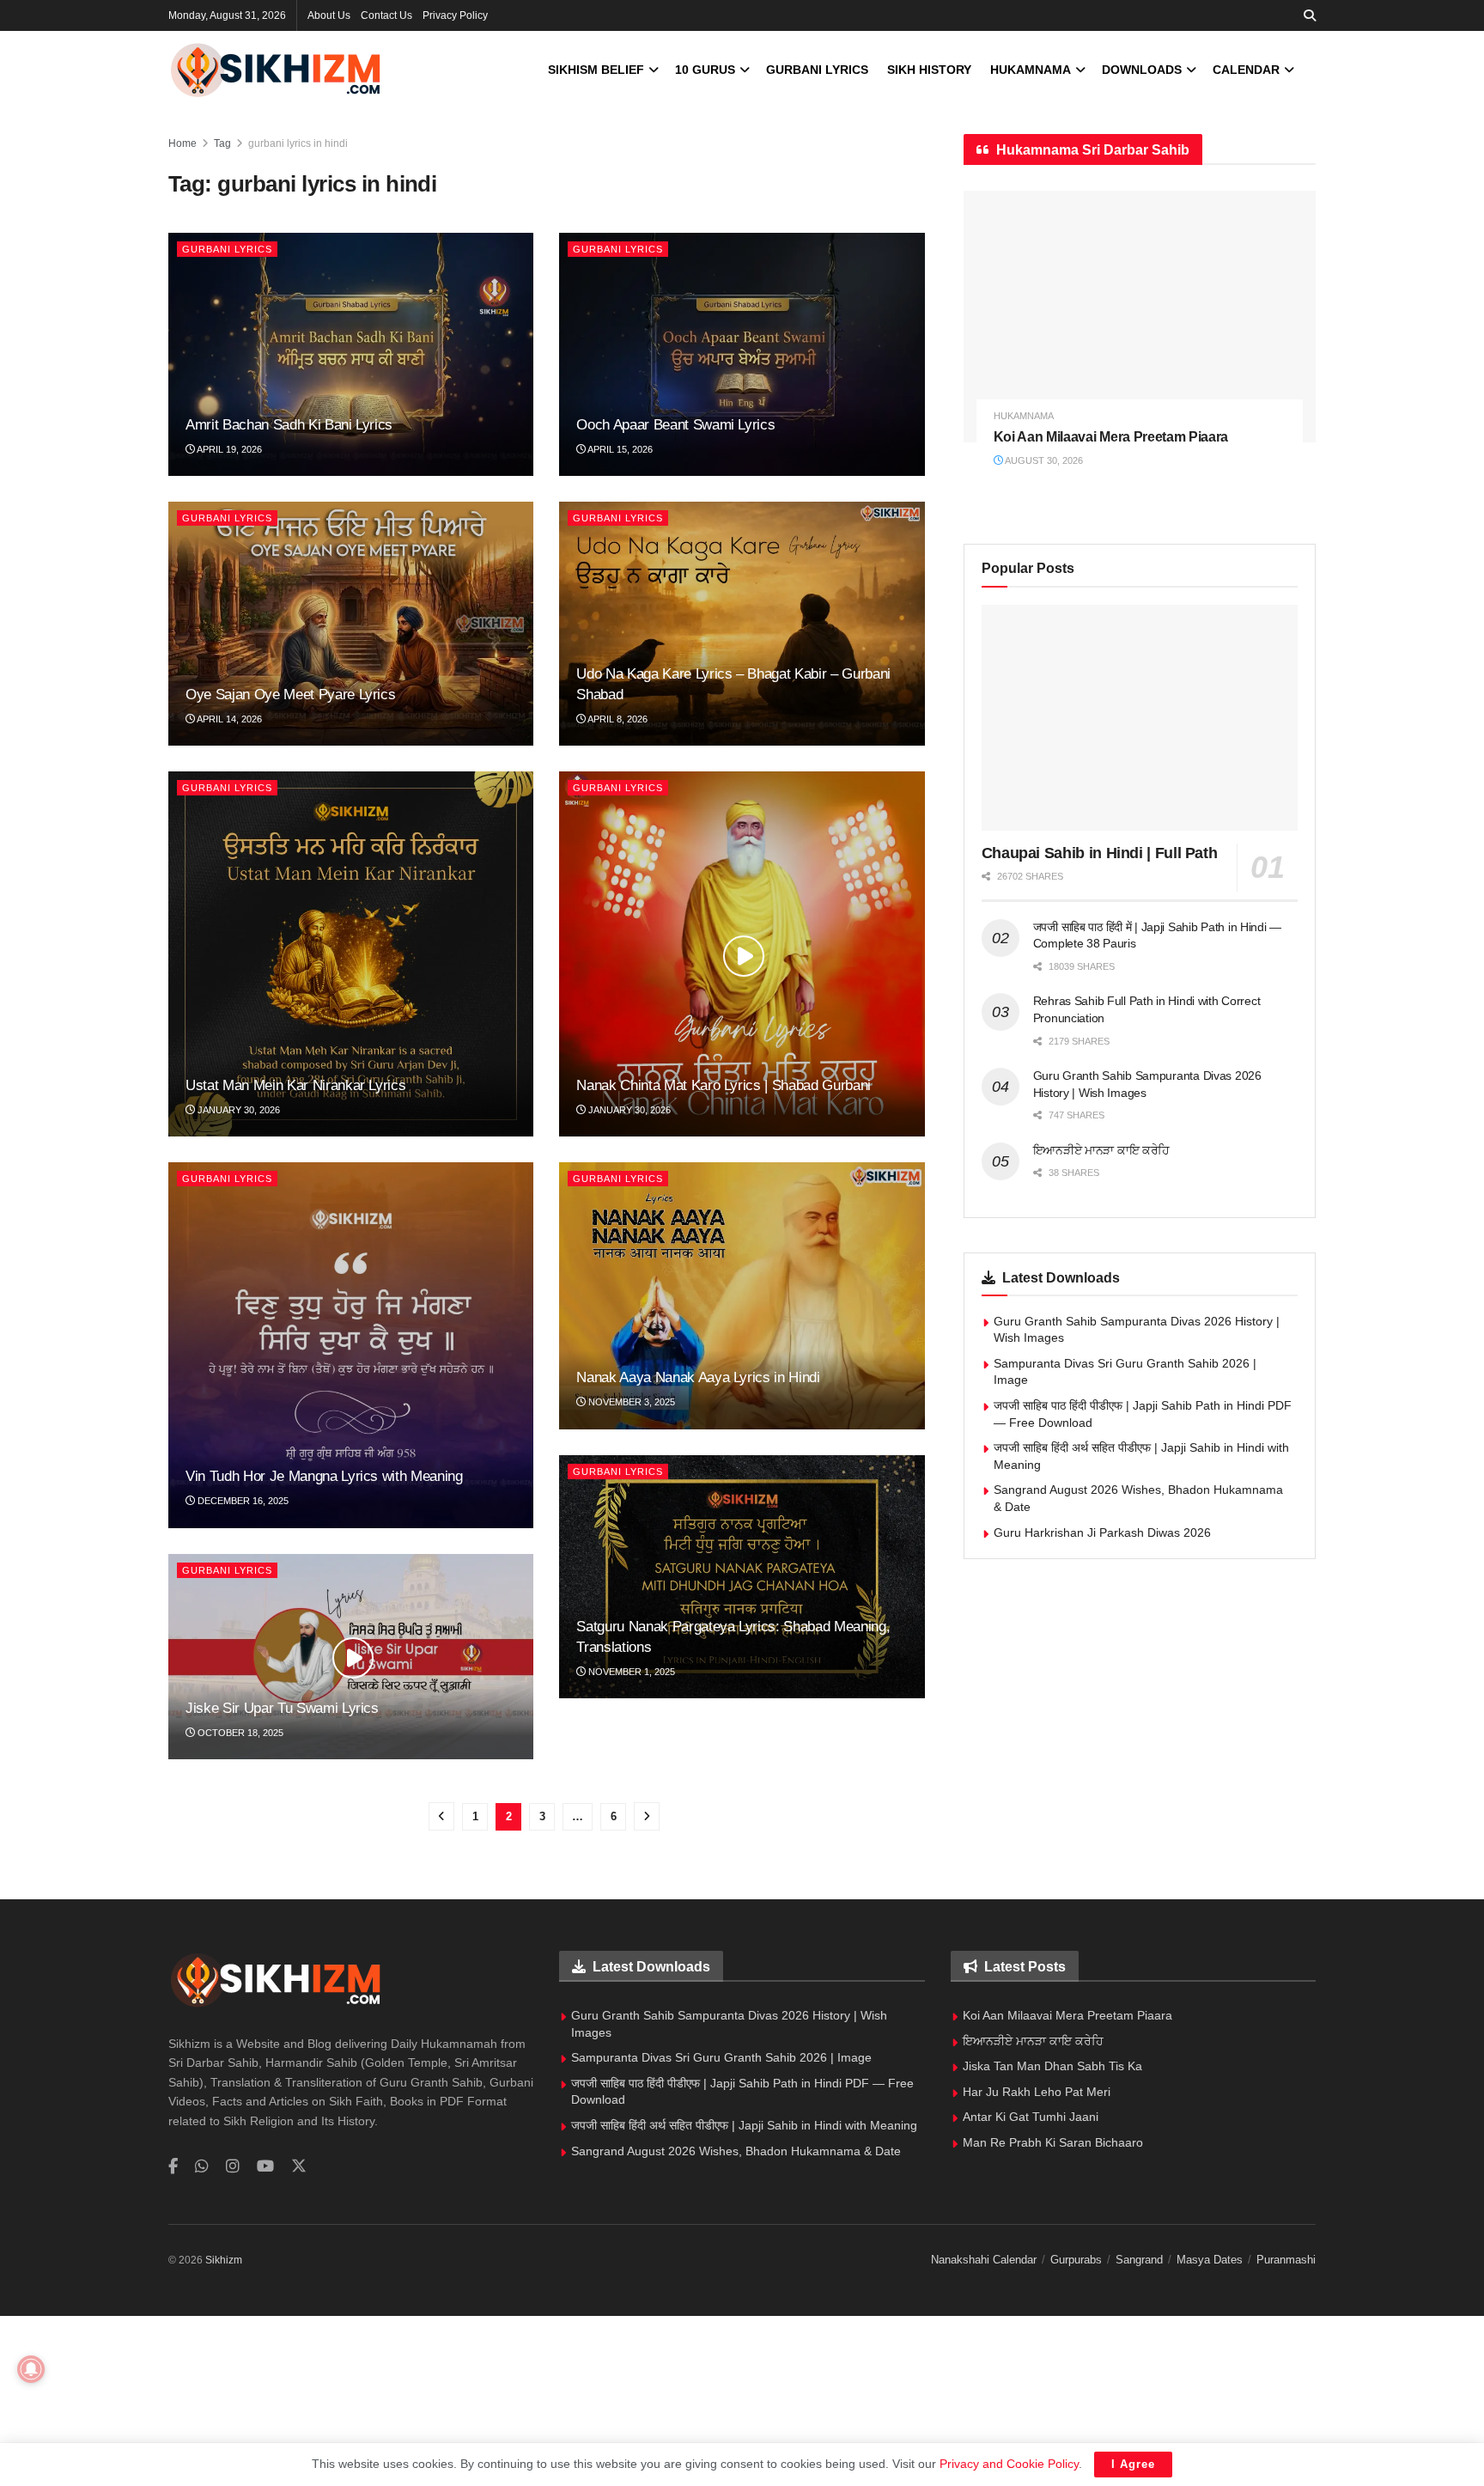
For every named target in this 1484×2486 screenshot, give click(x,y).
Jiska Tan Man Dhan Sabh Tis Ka (1052, 2066)
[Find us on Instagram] (233, 2167)
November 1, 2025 (630, 1672)
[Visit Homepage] (276, 70)
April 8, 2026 (617, 719)
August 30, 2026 (1043, 460)
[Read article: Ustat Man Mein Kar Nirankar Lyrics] (351, 954)
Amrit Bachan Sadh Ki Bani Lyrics (289, 425)
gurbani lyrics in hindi (298, 143)
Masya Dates (1210, 2260)
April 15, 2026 (619, 449)
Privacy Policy (455, 15)
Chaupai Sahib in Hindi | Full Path (1100, 853)
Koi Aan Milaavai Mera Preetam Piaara (1111, 437)
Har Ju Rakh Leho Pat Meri (1037, 2092)
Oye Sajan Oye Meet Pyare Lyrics (290, 695)
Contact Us (386, 15)
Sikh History (929, 70)
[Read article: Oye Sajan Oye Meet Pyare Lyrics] (351, 624)
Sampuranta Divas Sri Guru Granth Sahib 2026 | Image (721, 2057)
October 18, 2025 (239, 1733)
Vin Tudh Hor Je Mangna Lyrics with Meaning (324, 1476)
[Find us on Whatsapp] (202, 2167)
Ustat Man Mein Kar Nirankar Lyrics (295, 1085)
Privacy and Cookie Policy (1009, 2464)
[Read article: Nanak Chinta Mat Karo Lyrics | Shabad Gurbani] (742, 954)
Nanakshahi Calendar (984, 2260)
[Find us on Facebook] (173, 2167)
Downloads (1142, 70)
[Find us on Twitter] (299, 2166)
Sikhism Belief (596, 70)
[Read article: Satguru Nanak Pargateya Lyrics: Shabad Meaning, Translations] (742, 1577)
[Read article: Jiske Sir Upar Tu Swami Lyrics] (351, 1657)
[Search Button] (1310, 15)
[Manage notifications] (31, 2369)
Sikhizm (224, 2260)
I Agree (1133, 2464)
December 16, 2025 (242, 1501)
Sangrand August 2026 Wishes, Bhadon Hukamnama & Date (736, 2151)
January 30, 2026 (237, 1110)
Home (182, 143)
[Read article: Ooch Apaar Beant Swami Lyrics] (742, 355)
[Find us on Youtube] (265, 2167)
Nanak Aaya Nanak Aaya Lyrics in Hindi (698, 1377)
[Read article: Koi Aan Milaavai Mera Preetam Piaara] (1140, 317)
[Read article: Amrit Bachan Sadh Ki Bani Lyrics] (351, 355)
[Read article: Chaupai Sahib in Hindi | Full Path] (1140, 718)
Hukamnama (1031, 70)
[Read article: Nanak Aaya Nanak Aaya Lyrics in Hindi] (742, 1295)
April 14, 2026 (228, 719)
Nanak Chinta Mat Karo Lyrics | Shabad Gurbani (724, 1085)
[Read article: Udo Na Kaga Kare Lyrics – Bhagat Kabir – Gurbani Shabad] (742, 624)
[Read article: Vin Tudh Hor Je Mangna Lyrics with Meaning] (351, 1345)
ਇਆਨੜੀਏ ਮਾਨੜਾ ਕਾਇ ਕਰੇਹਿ (1102, 1150)
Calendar (1246, 70)
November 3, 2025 (630, 1402)
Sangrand (1139, 2260)
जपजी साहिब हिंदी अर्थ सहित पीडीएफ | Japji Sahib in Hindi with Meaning (744, 2125)
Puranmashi (1286, 2260)
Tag (222, 143)
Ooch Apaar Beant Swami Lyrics (675, 425)
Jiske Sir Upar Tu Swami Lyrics (282, 1708)
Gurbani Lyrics (817, 70)
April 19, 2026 (228, 449)
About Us (329, 15)
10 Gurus (705, 70)
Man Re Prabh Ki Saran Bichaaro (1053, 2142)
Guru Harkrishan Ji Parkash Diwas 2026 (1102, 1532)
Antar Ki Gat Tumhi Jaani (1031, 2117)
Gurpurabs (1076, 2260)
